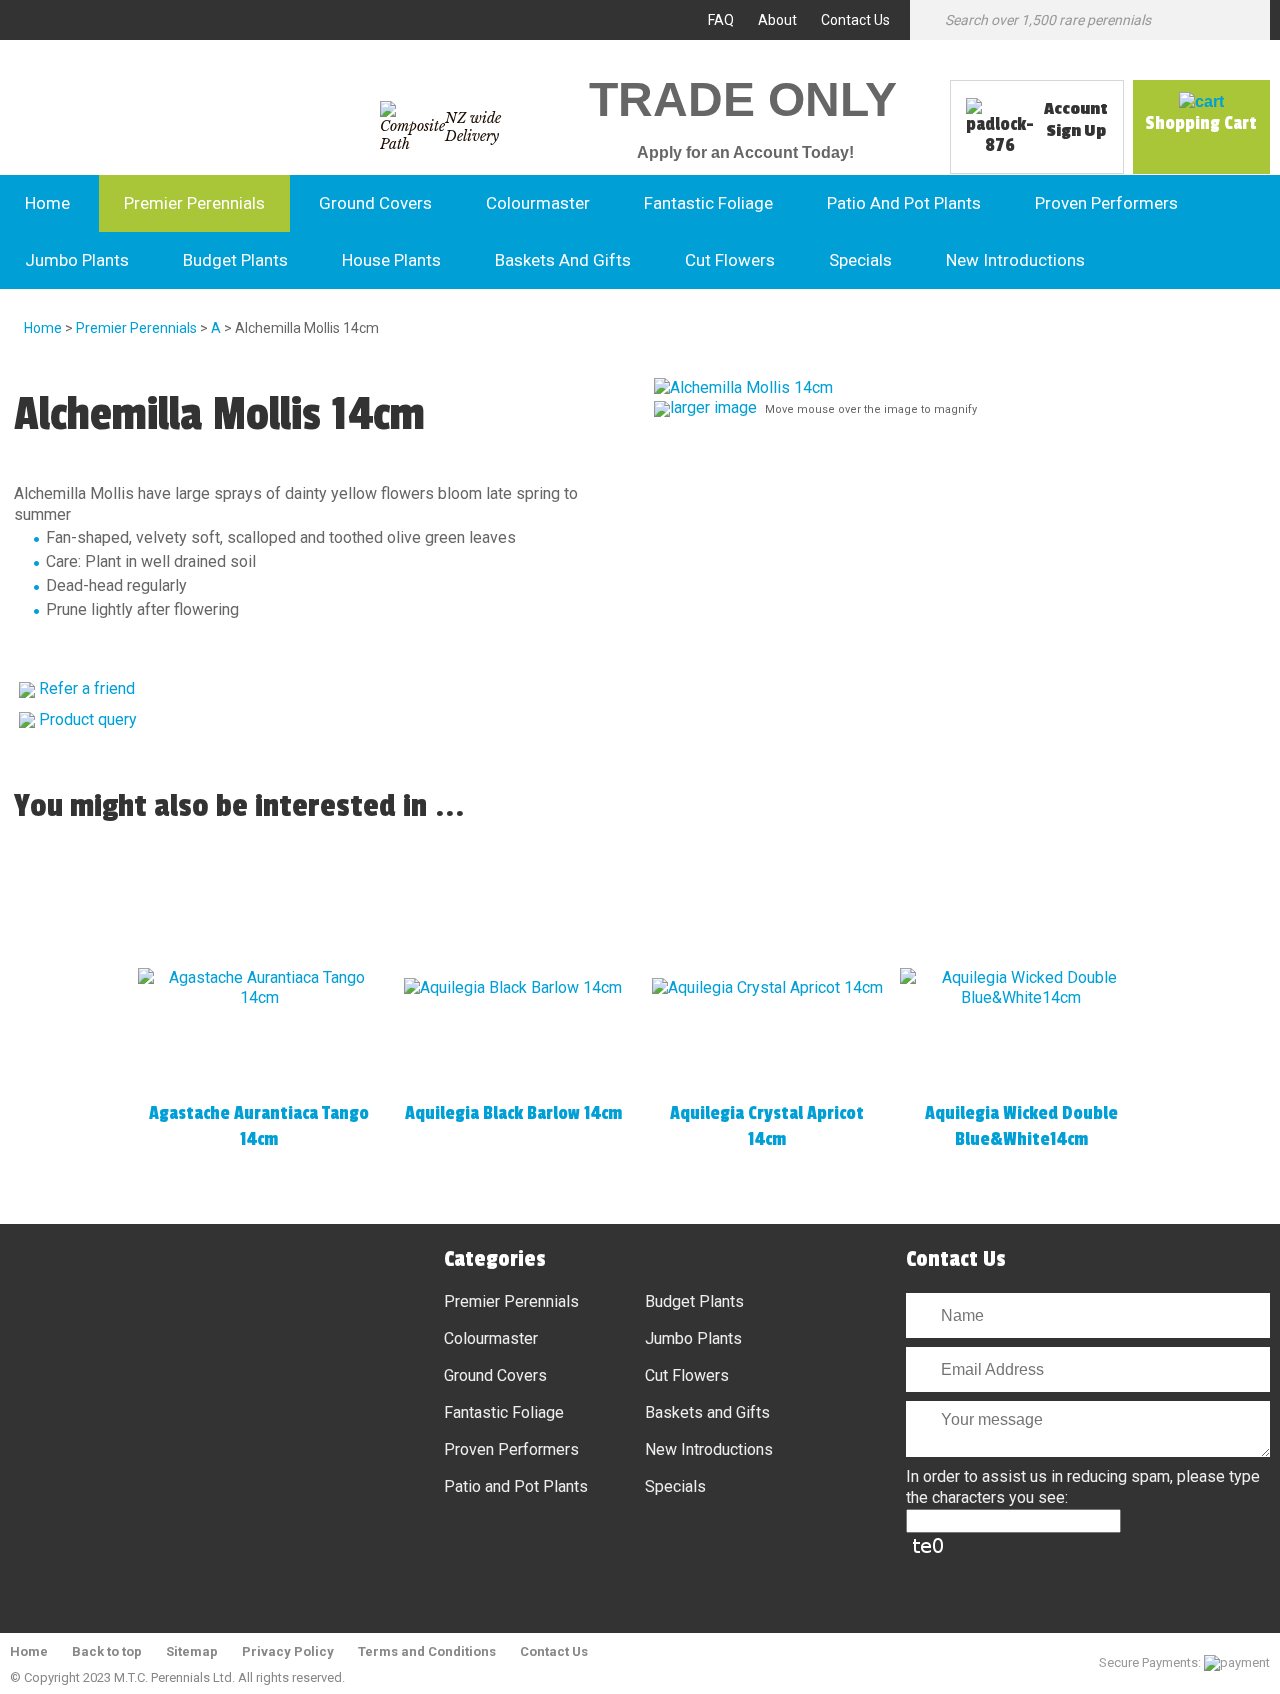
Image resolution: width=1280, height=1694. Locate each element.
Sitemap (192, 1651)
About (777, 20)
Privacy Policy (288, 1651)
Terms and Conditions (427, 1651)
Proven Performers (1106, 203)
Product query (88, 719)
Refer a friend (87, 688)
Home (47, 203)
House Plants (391, 260)
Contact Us (855, 20)
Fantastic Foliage (708, 203)
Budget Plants (235, 260)
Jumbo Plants (77, 260)
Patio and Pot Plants (904, 203)
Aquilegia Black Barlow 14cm (513, 1113)
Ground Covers (375, 203)
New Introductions (1015, 260)
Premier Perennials (194, 203)
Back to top (107, 1651)
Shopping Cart (1201, 123)
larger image (713, 407)
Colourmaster (538, 203)
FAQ (721, 20)
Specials (860, 260)
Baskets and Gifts (563, 260)
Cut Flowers (730, 260)
